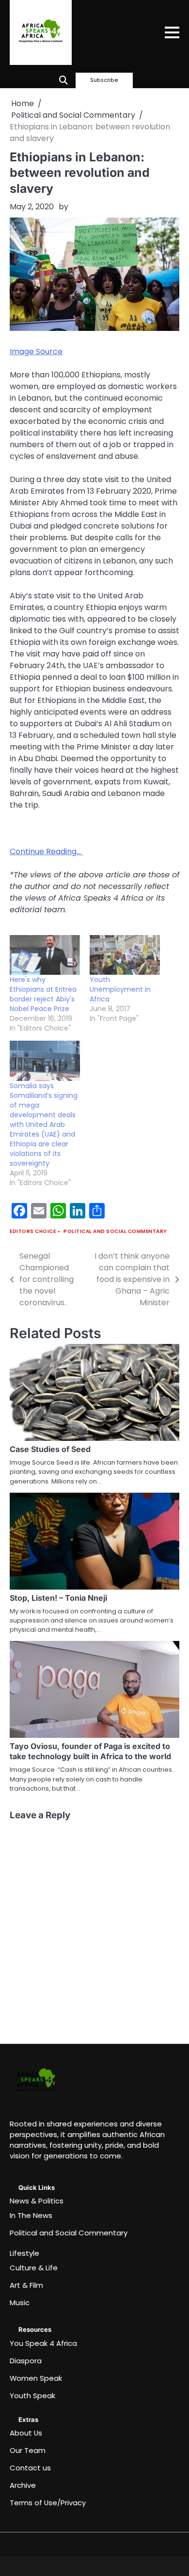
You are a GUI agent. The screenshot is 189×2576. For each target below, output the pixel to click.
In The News (31, 2215)
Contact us (30, 2468)
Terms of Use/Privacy (48, 2503)
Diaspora (26, 2361)
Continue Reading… (46, 851)
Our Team (28, 2450)
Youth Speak (32, 2396)
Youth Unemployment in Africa (120, 989)
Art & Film (26, 2285)
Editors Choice (33, 1231)
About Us (26, 2433)
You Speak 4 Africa (43, 2343)
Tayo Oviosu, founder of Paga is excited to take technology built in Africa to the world (90, 1751)
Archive (23, 2485)
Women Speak (36, 2378)
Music (20, 2303)
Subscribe (104, 80)
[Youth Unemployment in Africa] (125, 955)
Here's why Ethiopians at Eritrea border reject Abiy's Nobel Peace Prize (43, 994)
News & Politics (37, 2201)
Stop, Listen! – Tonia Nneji (58, 1598)
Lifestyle (24, 2253)
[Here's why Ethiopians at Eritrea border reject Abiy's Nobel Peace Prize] (45, 955)
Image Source (36, 351)
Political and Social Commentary (115, 1231)
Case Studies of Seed (50, 1449)
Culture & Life (34, 2268)
